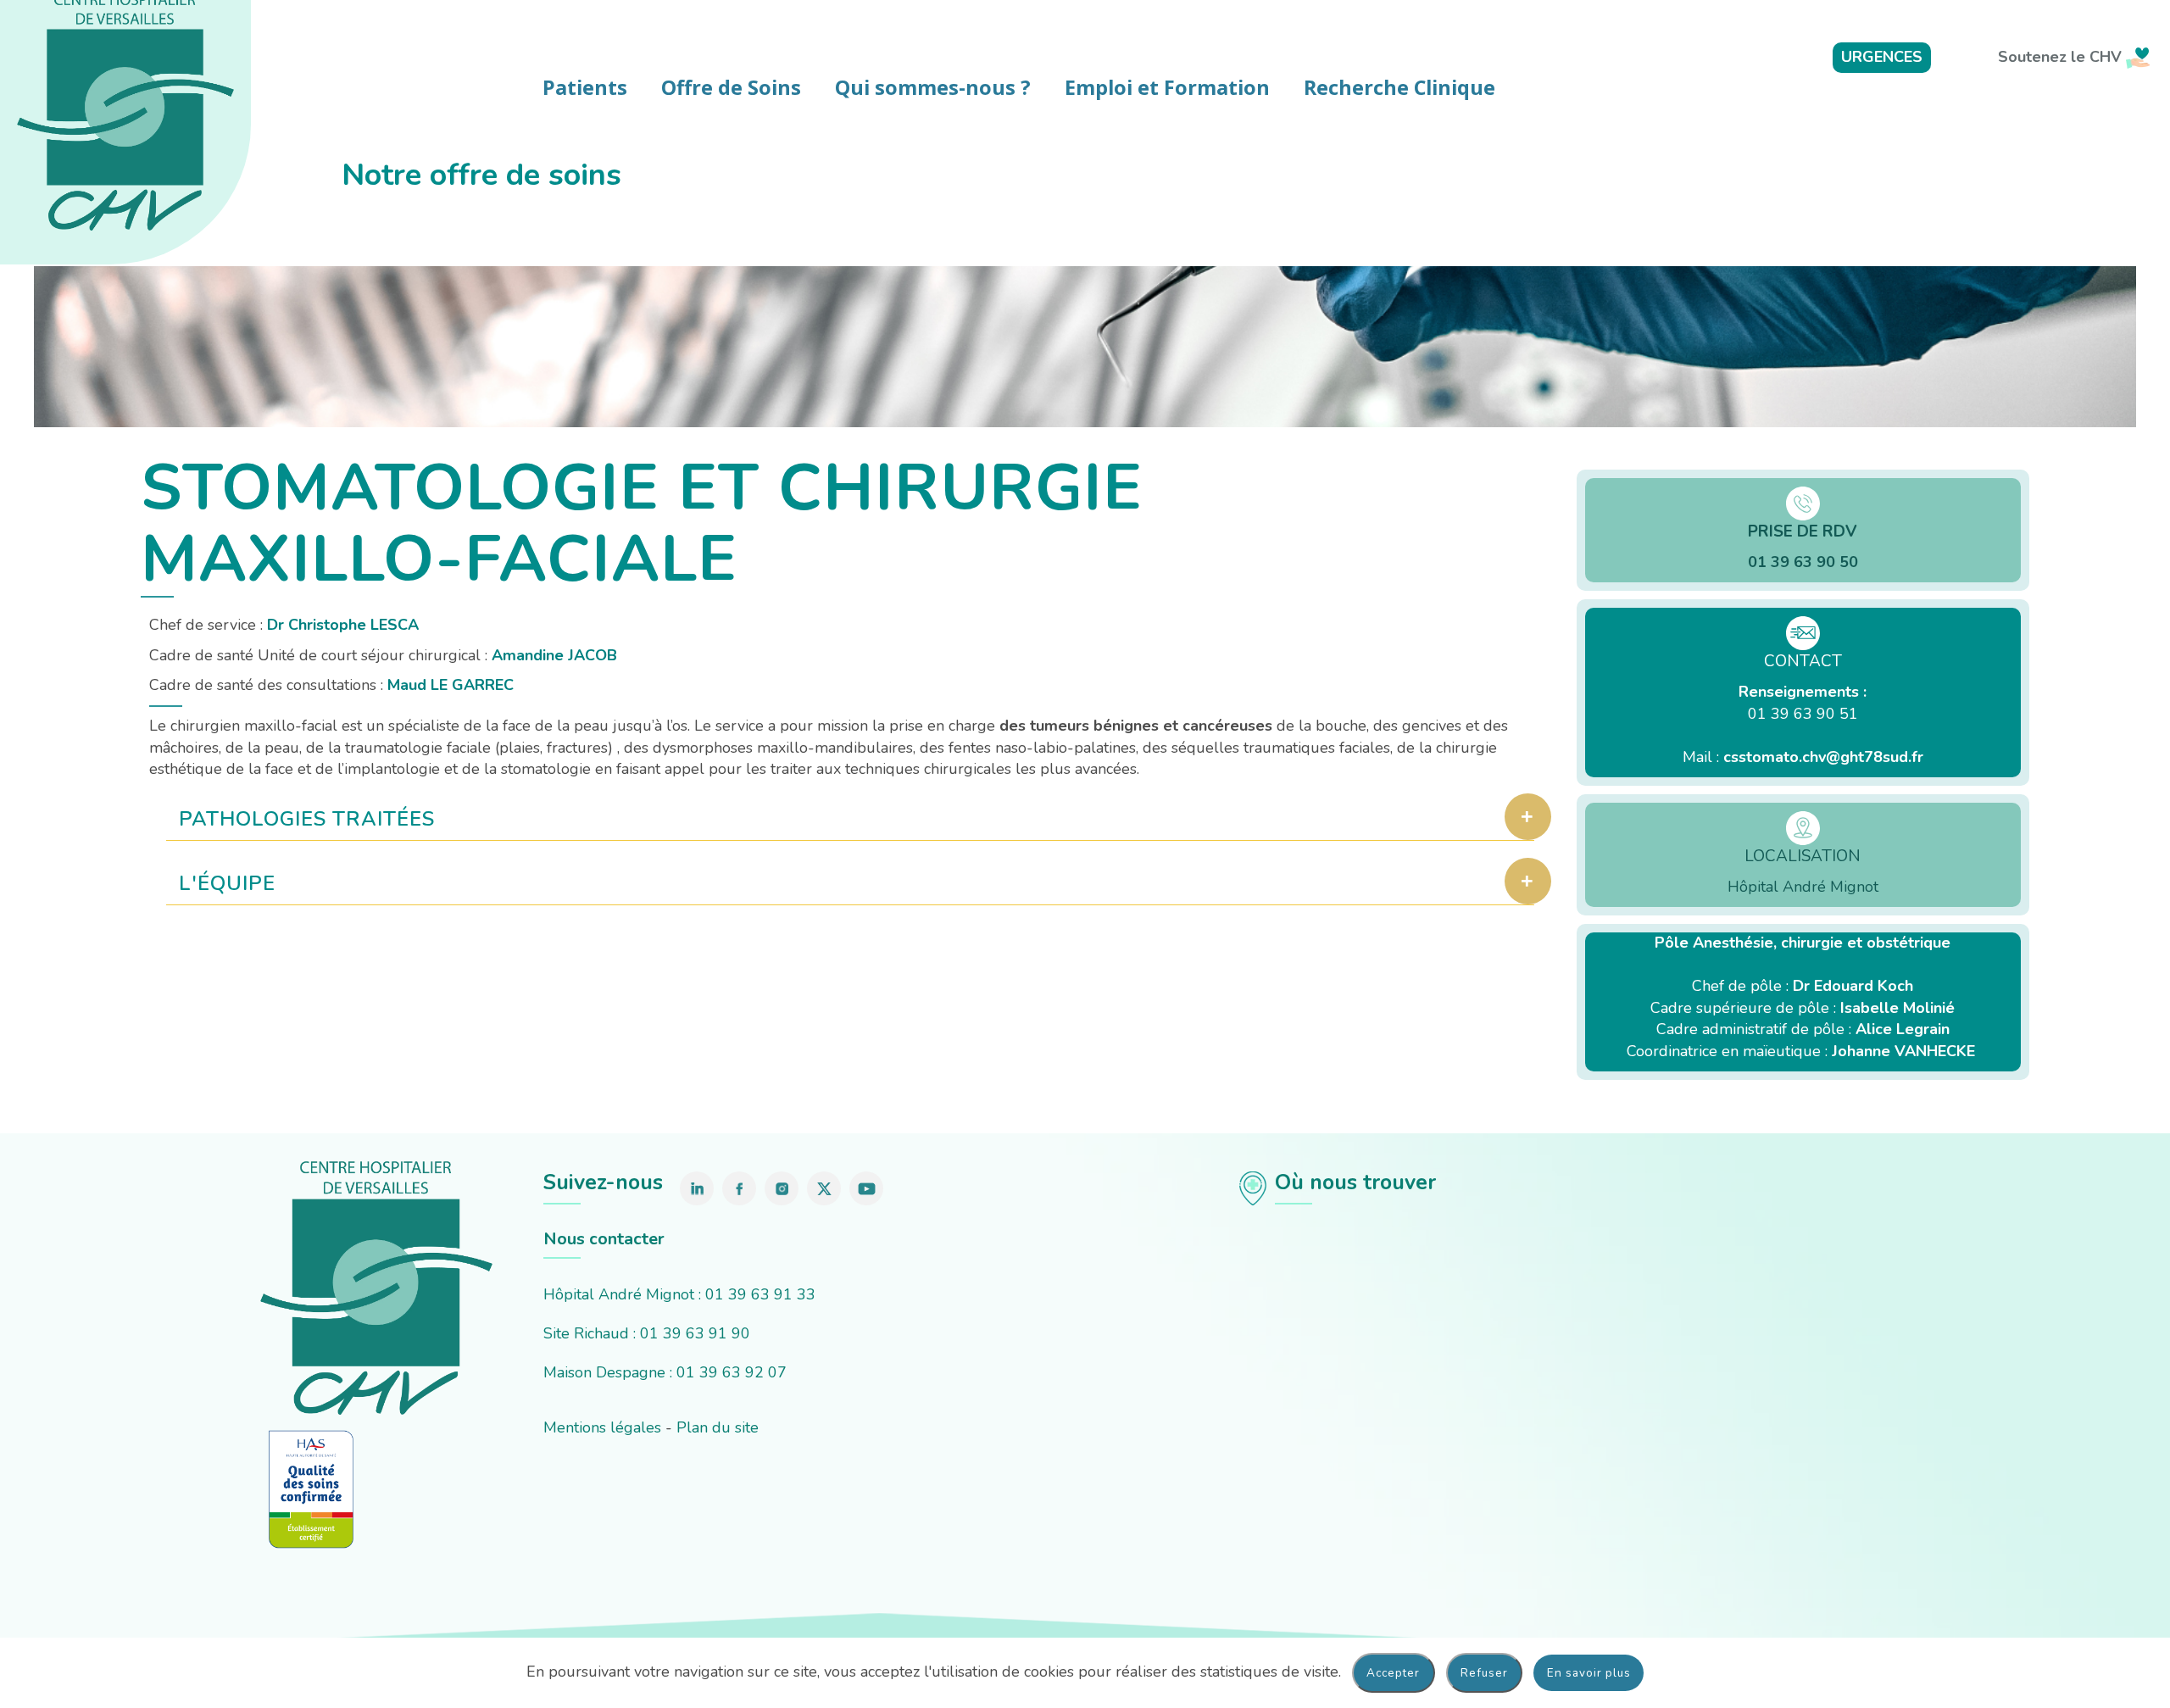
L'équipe (227, 883)
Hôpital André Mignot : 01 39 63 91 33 (679, 1294)
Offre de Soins (731, 87)
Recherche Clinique (1399, 87)
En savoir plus (1589, 1673)
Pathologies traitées (307, 819)
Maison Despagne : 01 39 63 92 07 (665, 1372)
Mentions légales (602, 1427)
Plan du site (718, 1427)
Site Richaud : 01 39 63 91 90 (647, 1333)
